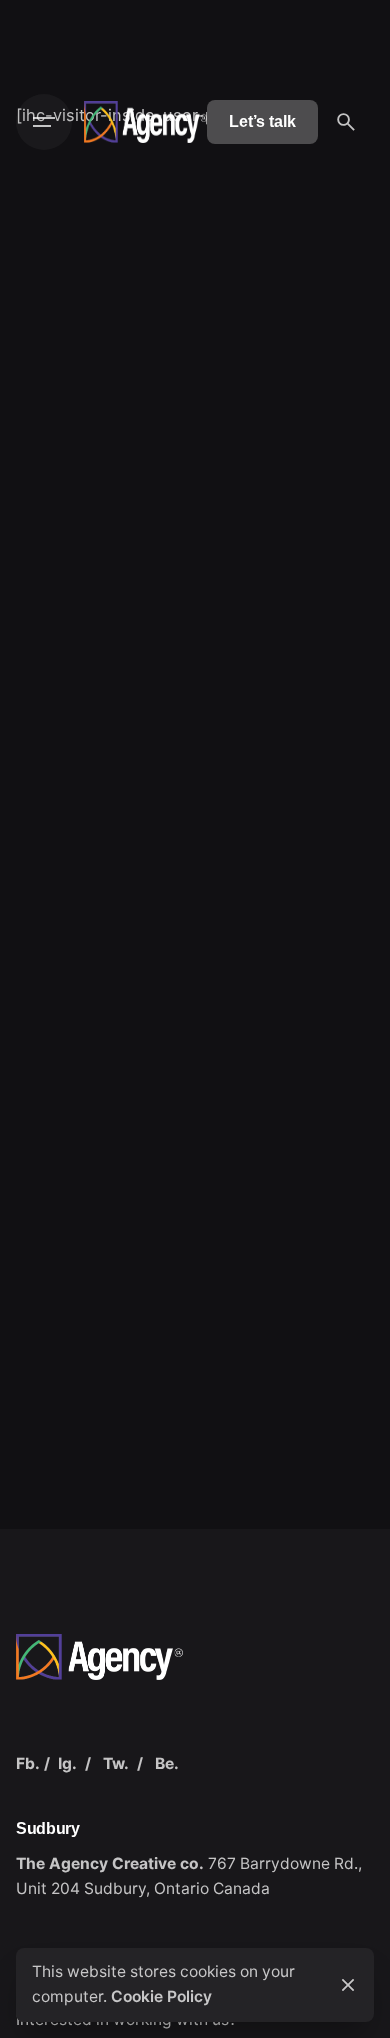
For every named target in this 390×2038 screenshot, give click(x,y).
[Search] (346, 122)
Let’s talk (262, 121)
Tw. (116, 1763)
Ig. (67, 1763)
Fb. (28, 1763)
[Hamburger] (44, 122)
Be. (167, 1763)
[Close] (348, 1985)
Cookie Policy (161, 1996)
